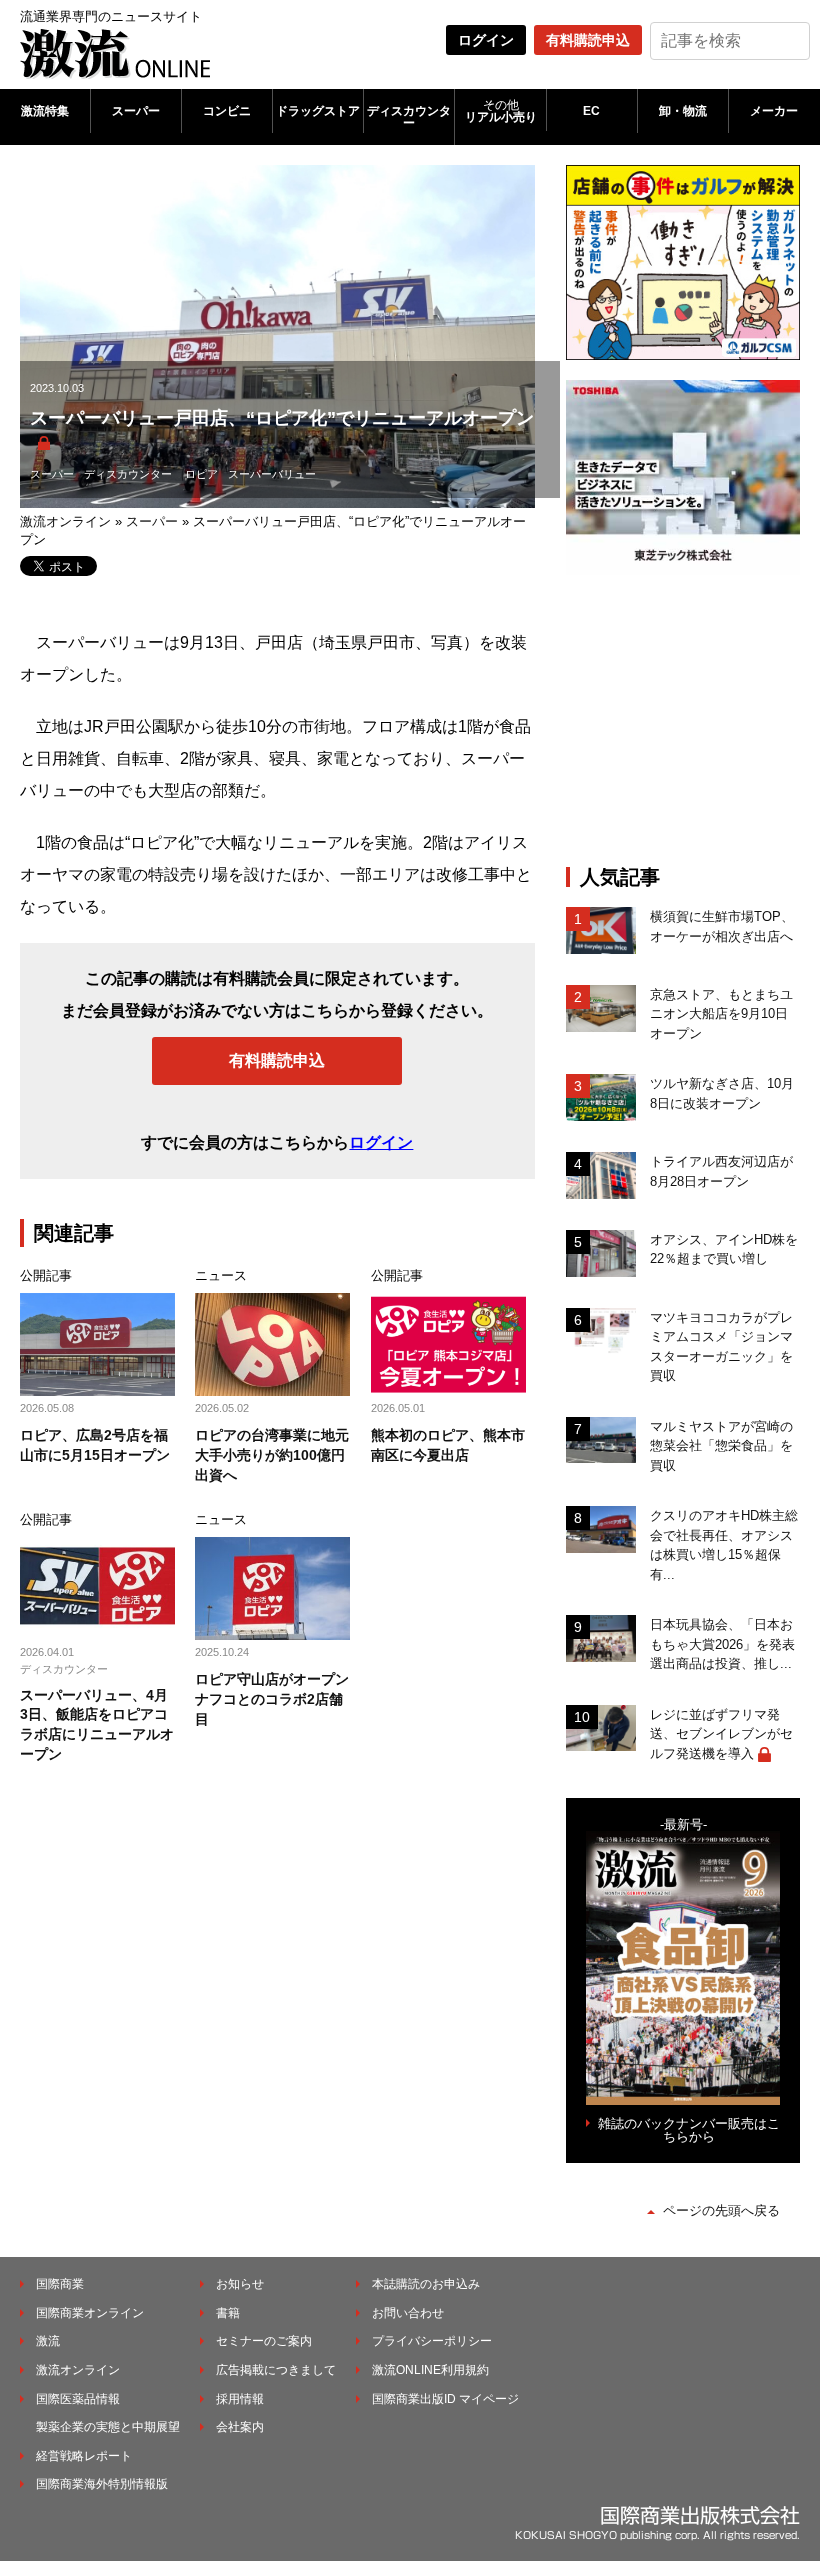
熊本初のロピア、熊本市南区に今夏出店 (448, 1445)
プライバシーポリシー (432, 2341)
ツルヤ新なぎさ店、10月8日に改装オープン (722, 1093)
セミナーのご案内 (264, 2341)
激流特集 (45, 111)
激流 (48, 2341)
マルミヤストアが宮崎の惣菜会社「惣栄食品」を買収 (721, 1446)
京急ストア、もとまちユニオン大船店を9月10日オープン (721, 1014)
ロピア (201, 474)
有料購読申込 (588, 40)
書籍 (228, 2313)
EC (591, 111)
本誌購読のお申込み (426, 2284)
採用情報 (240, 2399)
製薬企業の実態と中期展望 (108, 2427)
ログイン (486, 40)
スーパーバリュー (272, 474)
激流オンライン (65, 521)
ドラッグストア (318, 111)
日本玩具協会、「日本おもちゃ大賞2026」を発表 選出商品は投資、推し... (722, 1644)
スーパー (136, 111)
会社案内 (240, 2427)
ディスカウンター (409, 117)
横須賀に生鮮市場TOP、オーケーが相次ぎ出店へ (722, 926)
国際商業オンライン (90, 2313)
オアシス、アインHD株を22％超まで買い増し (724, 1249)
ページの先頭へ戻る (721, 2210)
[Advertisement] (693, 720)
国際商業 (60, 2284)
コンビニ (227, 111)
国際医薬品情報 (78, 2399)
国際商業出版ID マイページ (445, 2399)
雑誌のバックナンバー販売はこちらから (689, 2130)
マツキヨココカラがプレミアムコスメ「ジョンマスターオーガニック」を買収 (721, 1347)
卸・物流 (683, 111)
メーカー (774, 111)
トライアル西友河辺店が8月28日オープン (721, 1171)
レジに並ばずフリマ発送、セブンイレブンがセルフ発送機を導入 (721, 1734)
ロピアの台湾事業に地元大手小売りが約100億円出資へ (272, 1454)
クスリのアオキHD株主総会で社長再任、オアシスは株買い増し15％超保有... (724, 1545)
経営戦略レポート (84, 2456)
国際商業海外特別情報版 (102, 2484)
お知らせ (240, 2284)
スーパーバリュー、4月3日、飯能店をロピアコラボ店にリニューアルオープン (97, 1724)
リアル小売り (501, 111)
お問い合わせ (408, 2313)
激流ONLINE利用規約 (430, 2370)
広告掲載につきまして (276, 2370)
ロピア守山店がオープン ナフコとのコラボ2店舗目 (272, 1698)
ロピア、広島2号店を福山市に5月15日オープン (95, 1445)
